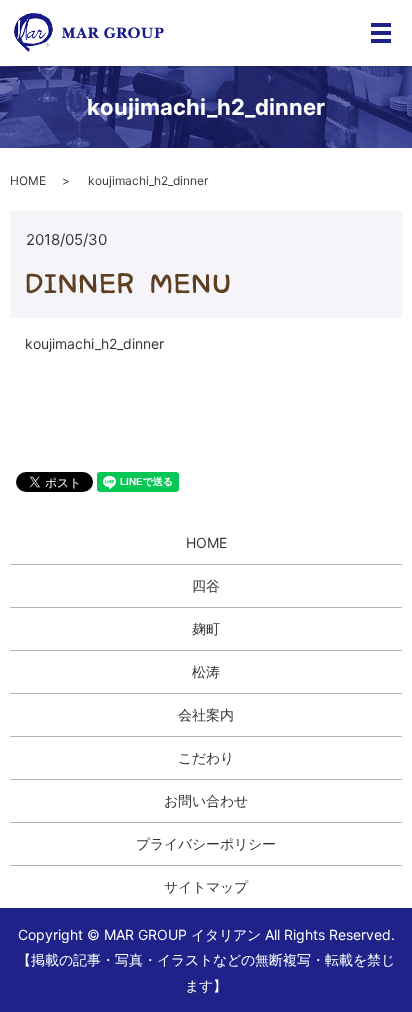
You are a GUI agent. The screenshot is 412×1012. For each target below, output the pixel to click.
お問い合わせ (206, 800)
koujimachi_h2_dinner (94, 343)
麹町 (206, 628)
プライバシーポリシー (206, 843)
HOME (28, 180)
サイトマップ (206, 886)
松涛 (206, 671)
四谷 (206, 585)
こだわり (206, 757)
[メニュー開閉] (381, 33)
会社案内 (206, 714)
